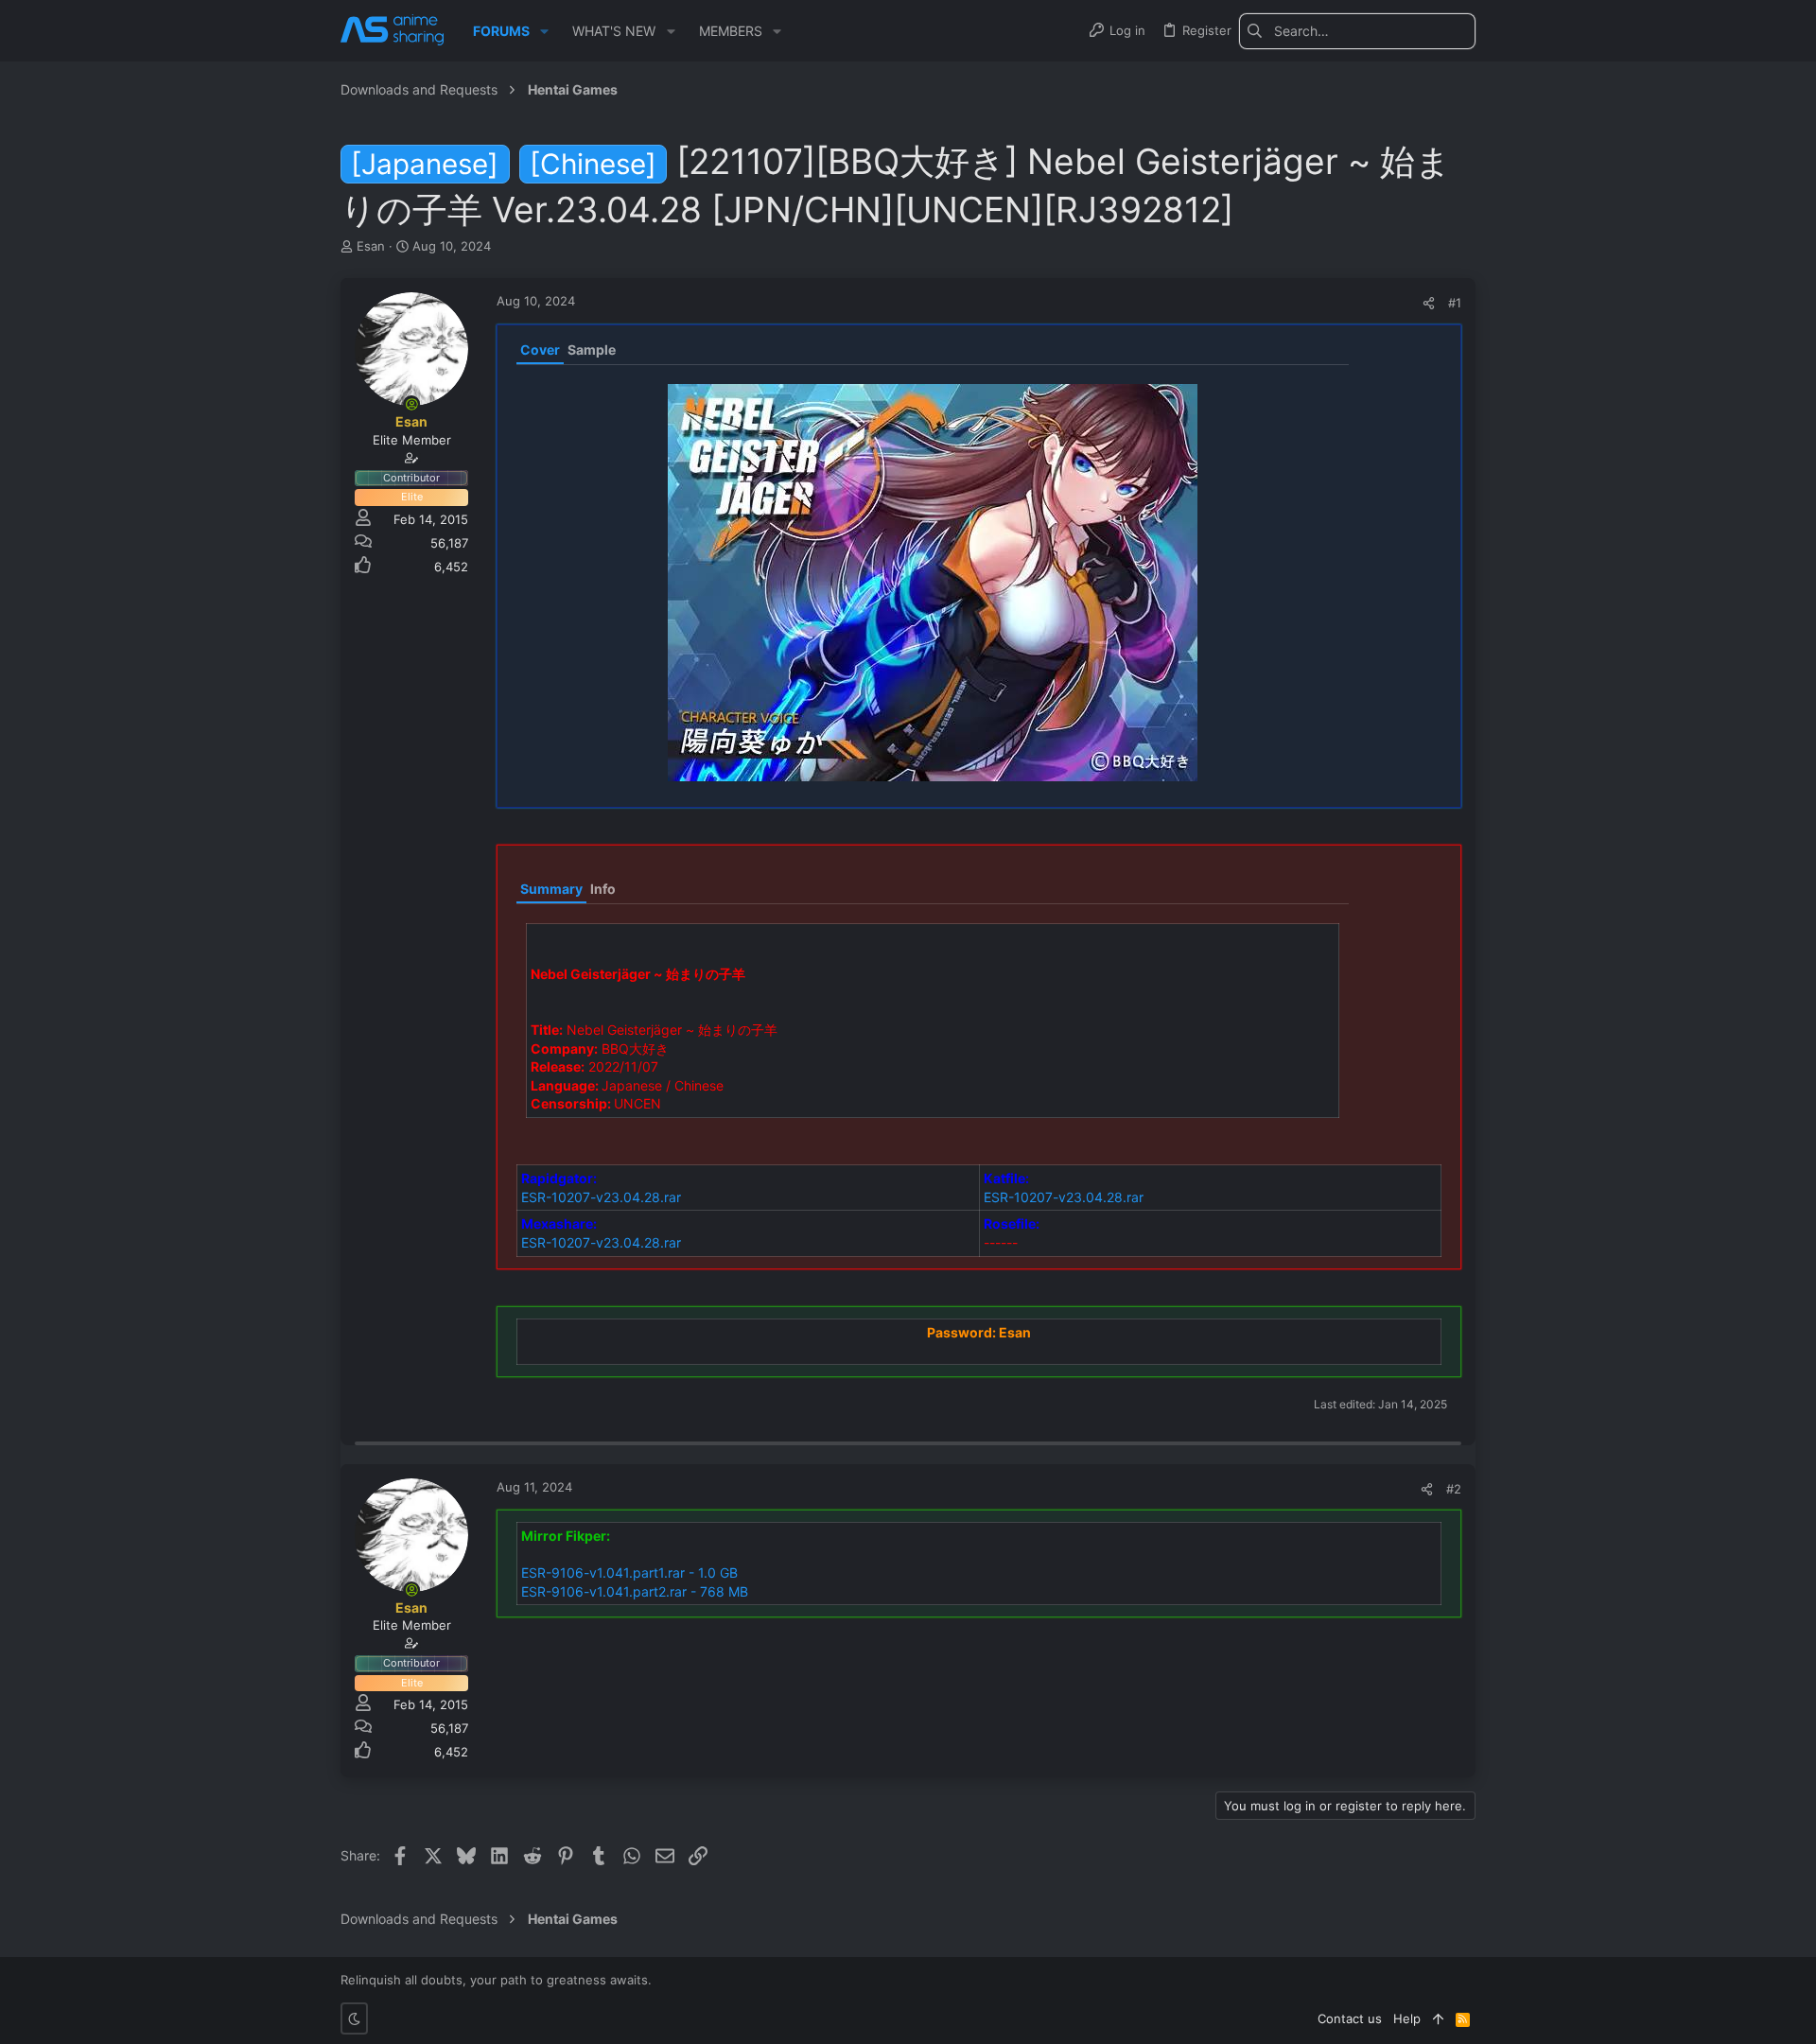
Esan (371, 246)
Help (1407, 2018)
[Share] (1429, 303)
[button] (544, 31)
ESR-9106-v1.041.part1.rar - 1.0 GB (629, 1572)
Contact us (1350, 2018)
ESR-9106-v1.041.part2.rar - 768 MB (635, 1591)
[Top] (1438, 2018)
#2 (1454, 1489)
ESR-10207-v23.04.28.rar (601, 1197)
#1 (1455, 303)
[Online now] (411, 404)
